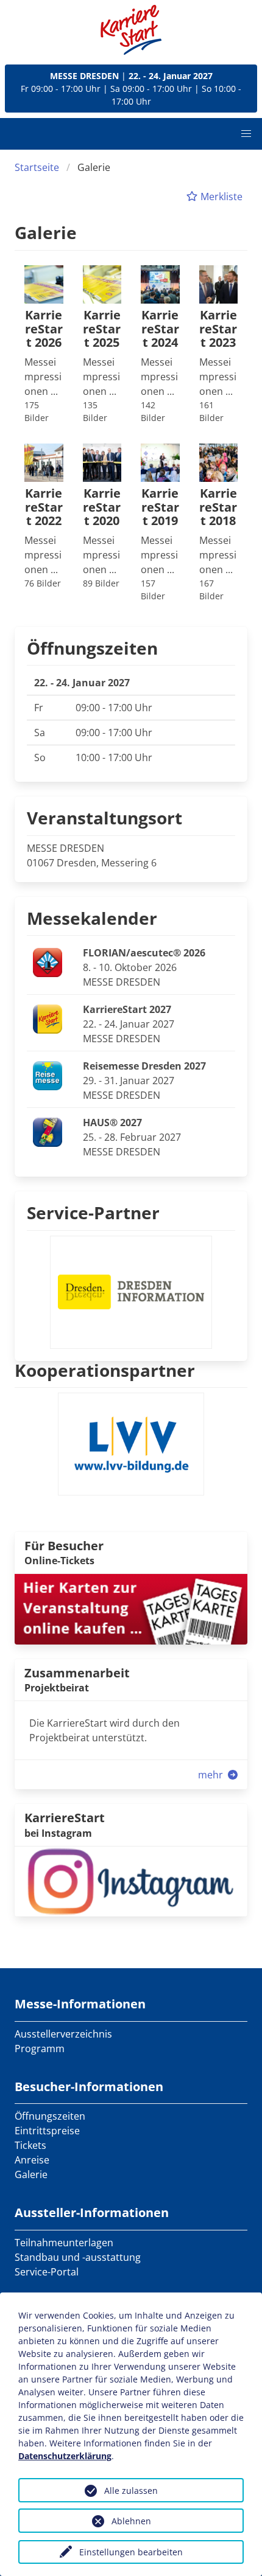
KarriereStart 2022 (44, 507)
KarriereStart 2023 (218, 329)
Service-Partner (93, 1213)
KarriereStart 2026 (44, 329)
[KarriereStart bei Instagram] (131, 1880)
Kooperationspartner (105, 1370)
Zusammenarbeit (77, 1673)
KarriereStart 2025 (102, 329)
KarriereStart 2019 (160, 507)
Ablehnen (131, 2521)
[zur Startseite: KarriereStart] (131, 30)
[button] (246, 134)
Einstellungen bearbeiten (131, 2552)
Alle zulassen (131, 2491)
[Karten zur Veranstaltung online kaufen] (131, 1608)
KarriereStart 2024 (160, 329)
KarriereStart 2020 (102, 507)
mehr (212, 1775)
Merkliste (220, 197)
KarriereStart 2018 (218, 507)
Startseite (37, 167)
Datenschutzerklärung (65, 2456)
